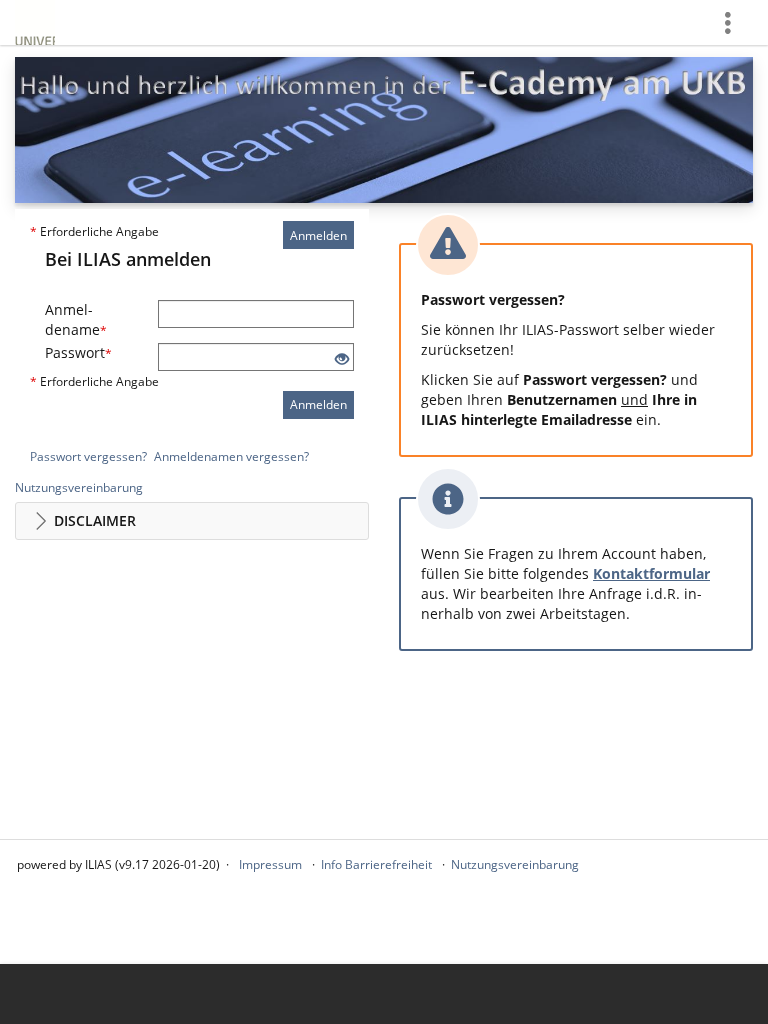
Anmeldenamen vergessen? (231, 456)
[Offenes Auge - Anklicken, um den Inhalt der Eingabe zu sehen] (342, 359)
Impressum (270, 864)
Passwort (78, 352)
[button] (192, 521)
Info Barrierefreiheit (376, 864)
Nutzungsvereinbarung (79, 487)
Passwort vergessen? (88, 456)
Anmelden (318, 235)
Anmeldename (76, 319)
